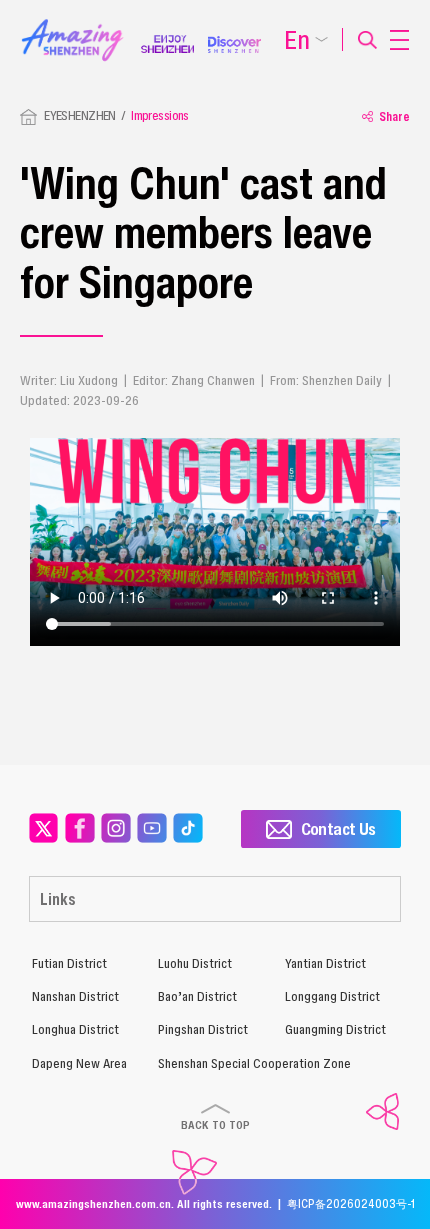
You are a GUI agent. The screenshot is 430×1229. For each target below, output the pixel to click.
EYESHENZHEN (80, 115)
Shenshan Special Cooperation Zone (254, 1063)
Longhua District (75, 1029)
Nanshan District (75, 996)
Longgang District (332, 996)
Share (394, 116)
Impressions (160, 115)
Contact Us (338, 828)
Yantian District (325, 963)
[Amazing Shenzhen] (81, 25)
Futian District (69, 963)
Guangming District (335, 1029)
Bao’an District (197, 996)
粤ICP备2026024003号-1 (351, 1203)
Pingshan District (203, 1029)
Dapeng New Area (79, 1063)
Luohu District (195, 963)
